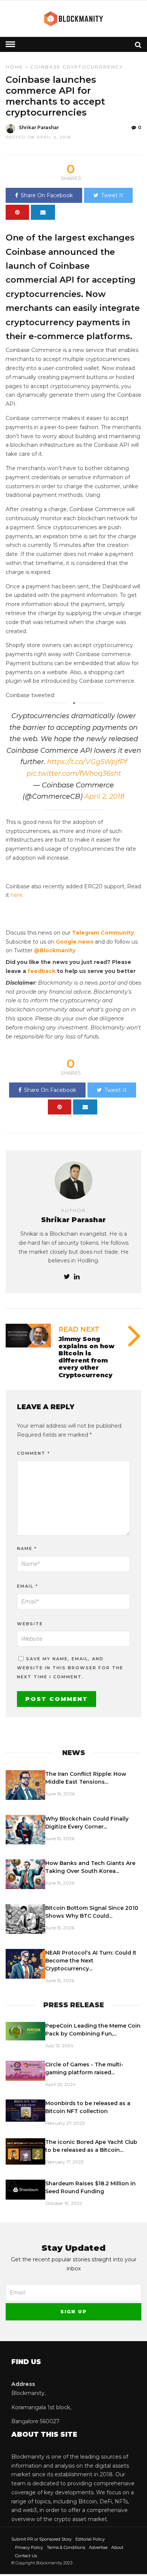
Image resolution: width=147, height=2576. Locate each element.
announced (73, 252)
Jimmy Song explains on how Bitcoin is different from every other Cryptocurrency (87, 1357)
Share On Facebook (47, 195)
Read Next (79, 1329)
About (117, 2547)
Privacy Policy (29, 2547)
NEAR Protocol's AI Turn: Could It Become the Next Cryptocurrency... (91, 1961)
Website (30, 1624)
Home (15, 67)
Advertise (98, 2547)
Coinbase (45, 67)
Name (27, 1548)
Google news (75, 942)
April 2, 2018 (104, 796)
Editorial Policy (90, 2539)
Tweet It (112, 195)
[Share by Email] (43, 212)
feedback (41, 971)
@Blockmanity (55, 950)
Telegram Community (103, 933)
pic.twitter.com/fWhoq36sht (74, 773)
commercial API (40, 280)
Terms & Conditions (66, 2547)
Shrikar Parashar (39, 127)
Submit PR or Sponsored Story (41, 2539)
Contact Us (26, 2556)
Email (28, 1586)
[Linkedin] (77, 1277)
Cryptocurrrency (93, 67)
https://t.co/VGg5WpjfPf (87, 762)
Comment (34, 1453)
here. (17, 895)
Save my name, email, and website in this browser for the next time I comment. (70, 1668)
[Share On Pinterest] (17, 212)
